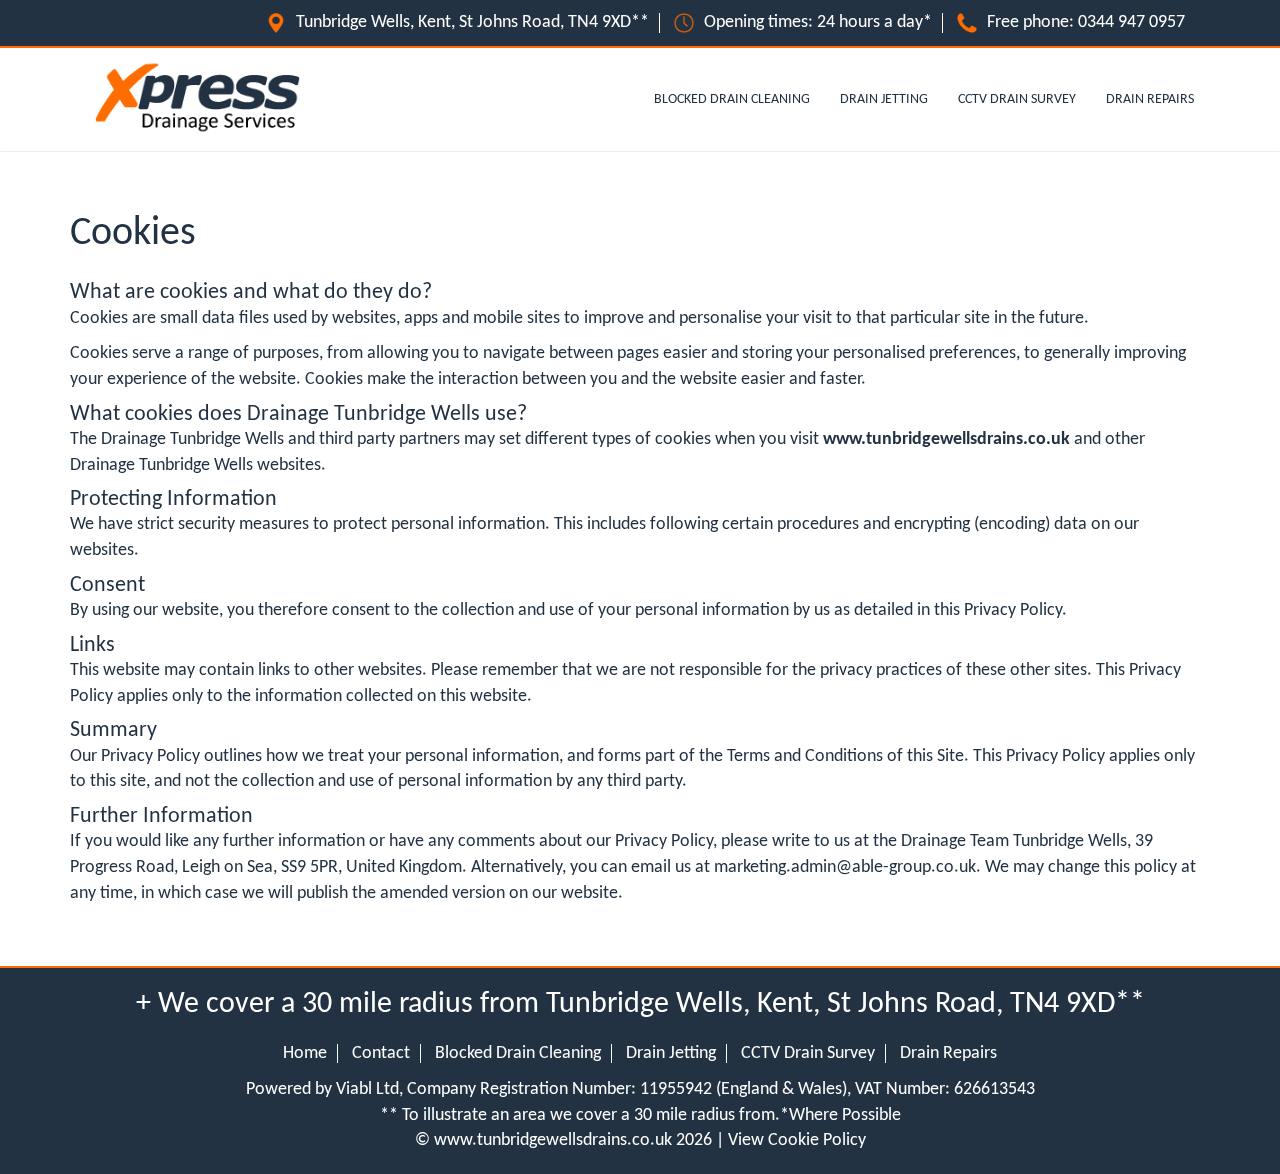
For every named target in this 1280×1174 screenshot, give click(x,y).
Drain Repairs (1150, 99)
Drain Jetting (884, 99)
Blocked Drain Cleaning (732, 99)
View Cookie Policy (797, 1140)
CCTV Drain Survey (1017, 99)
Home (305, 1053)
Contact (381, 1053)
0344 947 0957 (1131, 22)
